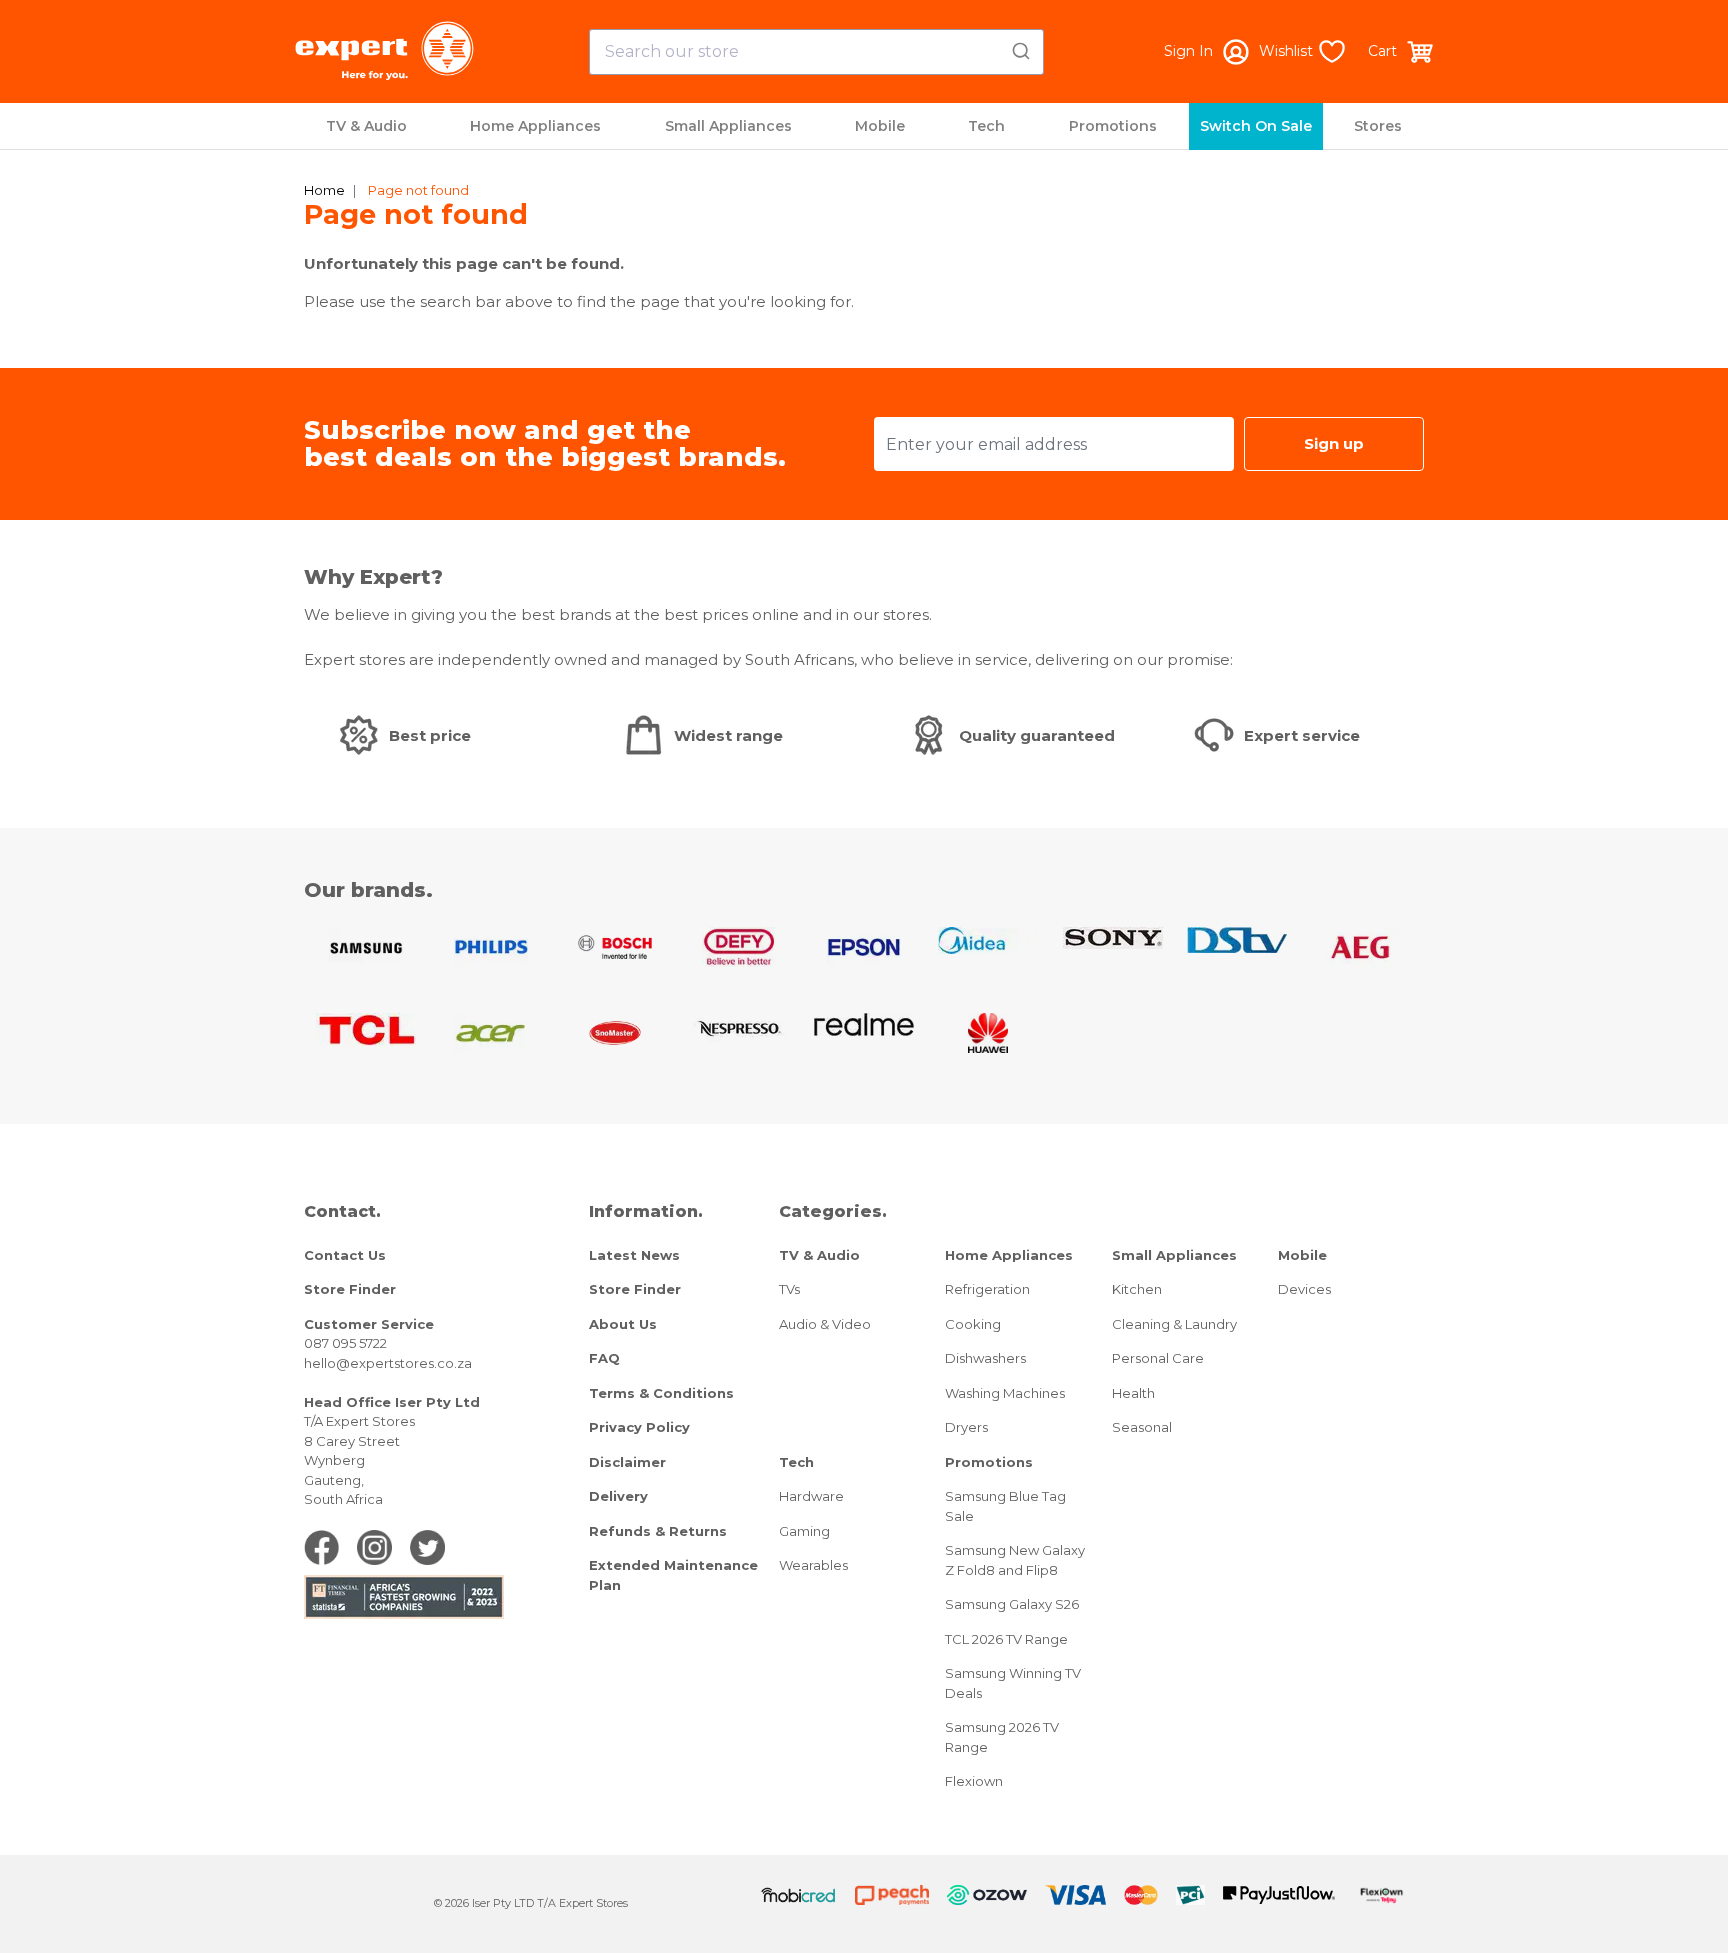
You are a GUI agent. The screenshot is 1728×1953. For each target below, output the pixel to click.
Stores (1378, 126)
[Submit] (1019, 48)
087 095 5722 (345, 1343)
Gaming (804, 1531)
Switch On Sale (1256, 126)
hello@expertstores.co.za (388, 1363)
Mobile (880, 126)
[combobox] (816, 52)
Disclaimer (627, 1462)
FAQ (604, 1358)
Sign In (1188, 51)
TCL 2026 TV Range (1006, 1639)
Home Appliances (535, 126)
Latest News (634, 1255)
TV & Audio (366, 126)
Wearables (813, 1565)
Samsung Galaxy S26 (1012, 1604)
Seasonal (1142, 1427)
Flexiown (974, 1781)
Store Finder (350, 1289)
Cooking (973, 1324)
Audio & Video (825, 1324)
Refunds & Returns (658, 1531)
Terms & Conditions (661, 1393)
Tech (986, 126)
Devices (1304, 1289)
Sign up (1334, 443)
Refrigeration (987, 1289)
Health (1133, 1393)
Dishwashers (985, 1358)
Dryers (966, 1427)
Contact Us (345, 1255)
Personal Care (1158, 1358)
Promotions (1113, 126)
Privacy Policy (639, 1427)
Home (324, 190)
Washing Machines (1005, 1393)
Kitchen (1137, 1289)
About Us (623, 1324)
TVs (789, 1289)
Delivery (618, 1496)
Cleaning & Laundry (1174, 1324)
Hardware (811, 1496)
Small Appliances (728, 126)
